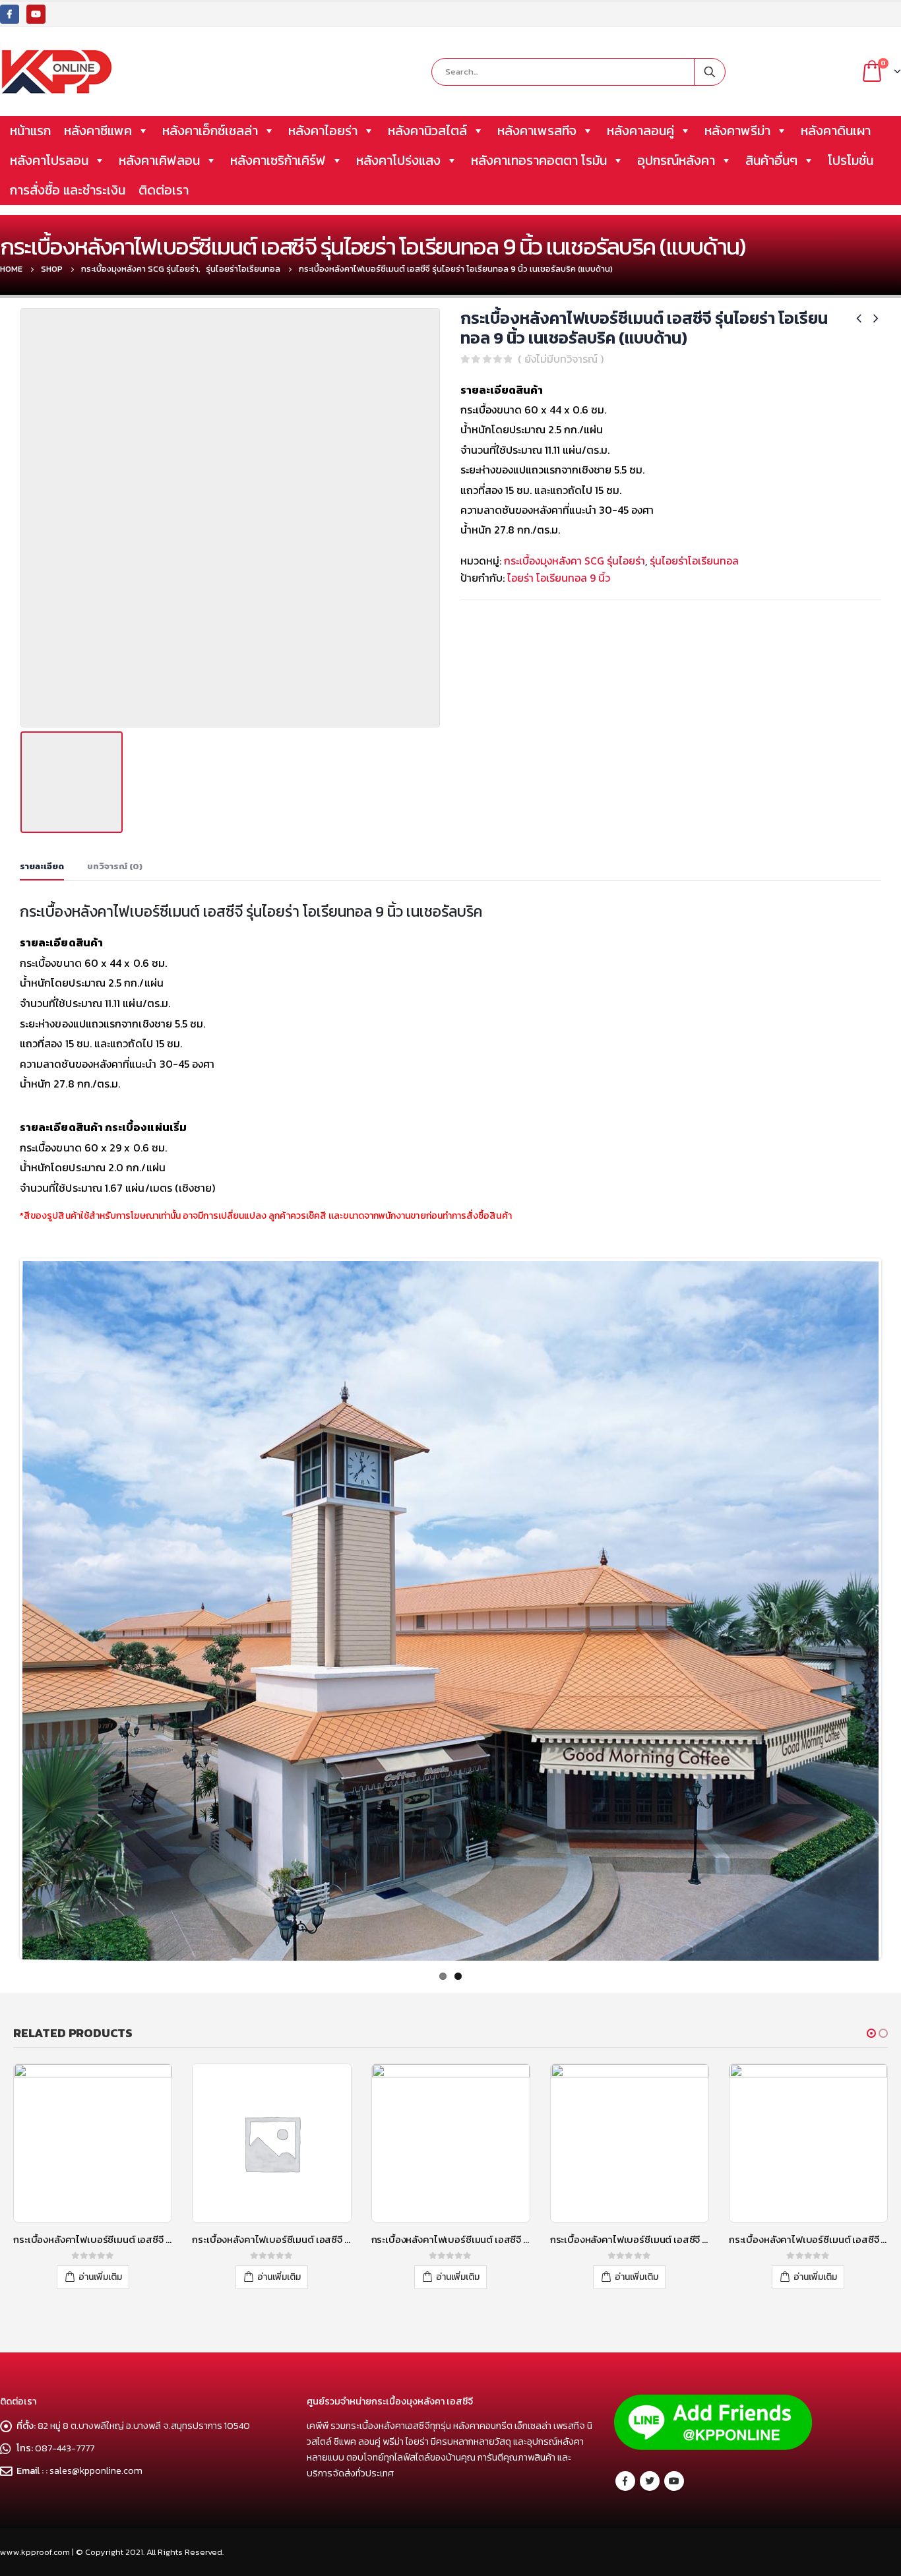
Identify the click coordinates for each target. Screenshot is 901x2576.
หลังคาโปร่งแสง (398, 160)
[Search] (710, 72)
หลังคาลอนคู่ (640, 131)
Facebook (625, 2481)
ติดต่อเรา (164, 190)
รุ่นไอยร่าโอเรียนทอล (694, 561)
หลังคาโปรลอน (49, 160)
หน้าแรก (30, 131)
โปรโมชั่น (851, 160)
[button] (871, 2033)
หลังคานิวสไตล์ (427, 131)
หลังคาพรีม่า (737, 131)
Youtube (674, 2481)
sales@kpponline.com (96, 2470)
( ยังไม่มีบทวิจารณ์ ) (561, 359)
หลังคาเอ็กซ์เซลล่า (210, 131)
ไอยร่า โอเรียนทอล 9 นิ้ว (559, 578)
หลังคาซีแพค (98, 131)
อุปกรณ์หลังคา (676, 160)
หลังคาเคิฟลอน (159, 160)
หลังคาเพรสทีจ (537, 131)
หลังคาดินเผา (836, 131)
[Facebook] (10, 14)
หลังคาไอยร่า (323, 131)
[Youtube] (36, 14)
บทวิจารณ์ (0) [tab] (115, 866)
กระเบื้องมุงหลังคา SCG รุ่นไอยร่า (575, 561)
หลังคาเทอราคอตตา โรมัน (539, 160)
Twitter (650, 2481)
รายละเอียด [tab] (42, 866)
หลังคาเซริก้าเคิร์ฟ (278, 160)
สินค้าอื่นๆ (771, 160)
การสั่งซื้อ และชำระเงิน (68, 190)
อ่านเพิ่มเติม (100, 2277)
